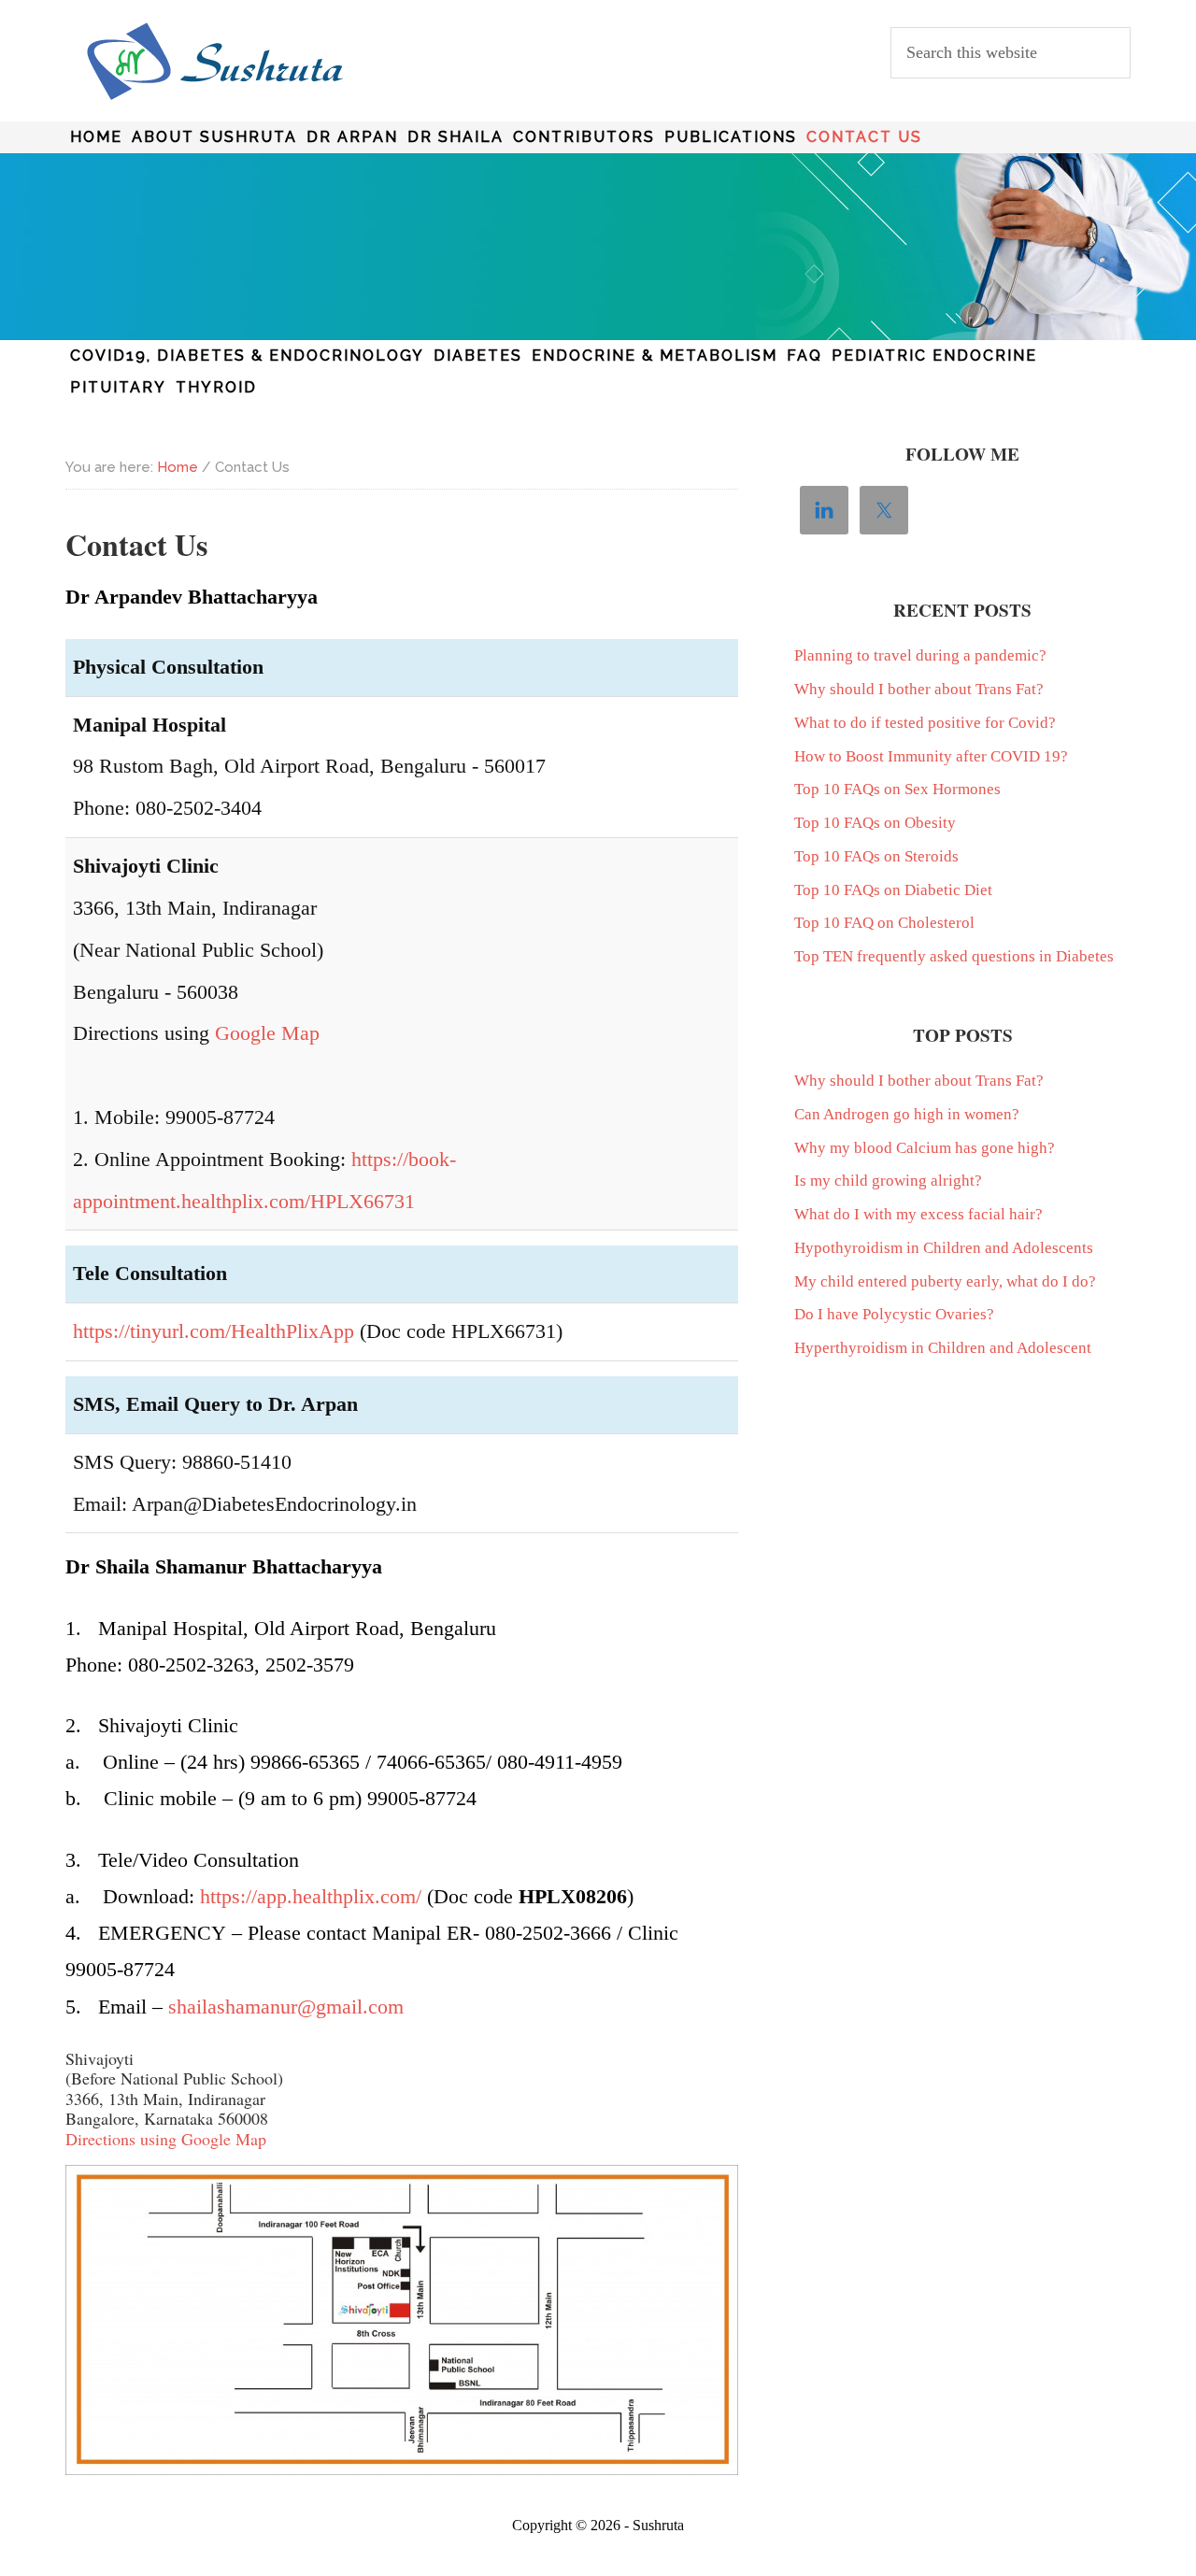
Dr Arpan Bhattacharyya (215, 62)
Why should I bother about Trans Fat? (919, 689)
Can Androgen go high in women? (907, 1114)
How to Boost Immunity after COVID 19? (931, 756)
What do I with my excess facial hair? (918, 1214)
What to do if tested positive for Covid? (925, 723)
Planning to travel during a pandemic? (920, 655)
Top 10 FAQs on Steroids (876, 856)
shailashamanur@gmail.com (286, 2007)
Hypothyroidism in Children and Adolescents (944, 1248)
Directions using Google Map (166, 2139)
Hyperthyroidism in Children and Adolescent (943, 1348)
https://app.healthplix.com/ (311, 1896)
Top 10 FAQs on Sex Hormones (897, 789)
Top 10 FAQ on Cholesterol (884, 923)
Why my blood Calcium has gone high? (925, 1148)
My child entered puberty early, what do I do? (945, 1281)
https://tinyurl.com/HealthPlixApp (214, 1331)
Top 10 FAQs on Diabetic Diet (893, 890)
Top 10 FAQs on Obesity (875, 823)
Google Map (267, 1033)
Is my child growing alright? (888, 1181)
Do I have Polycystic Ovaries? (894, 1314)
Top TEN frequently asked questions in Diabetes (954, 956)
